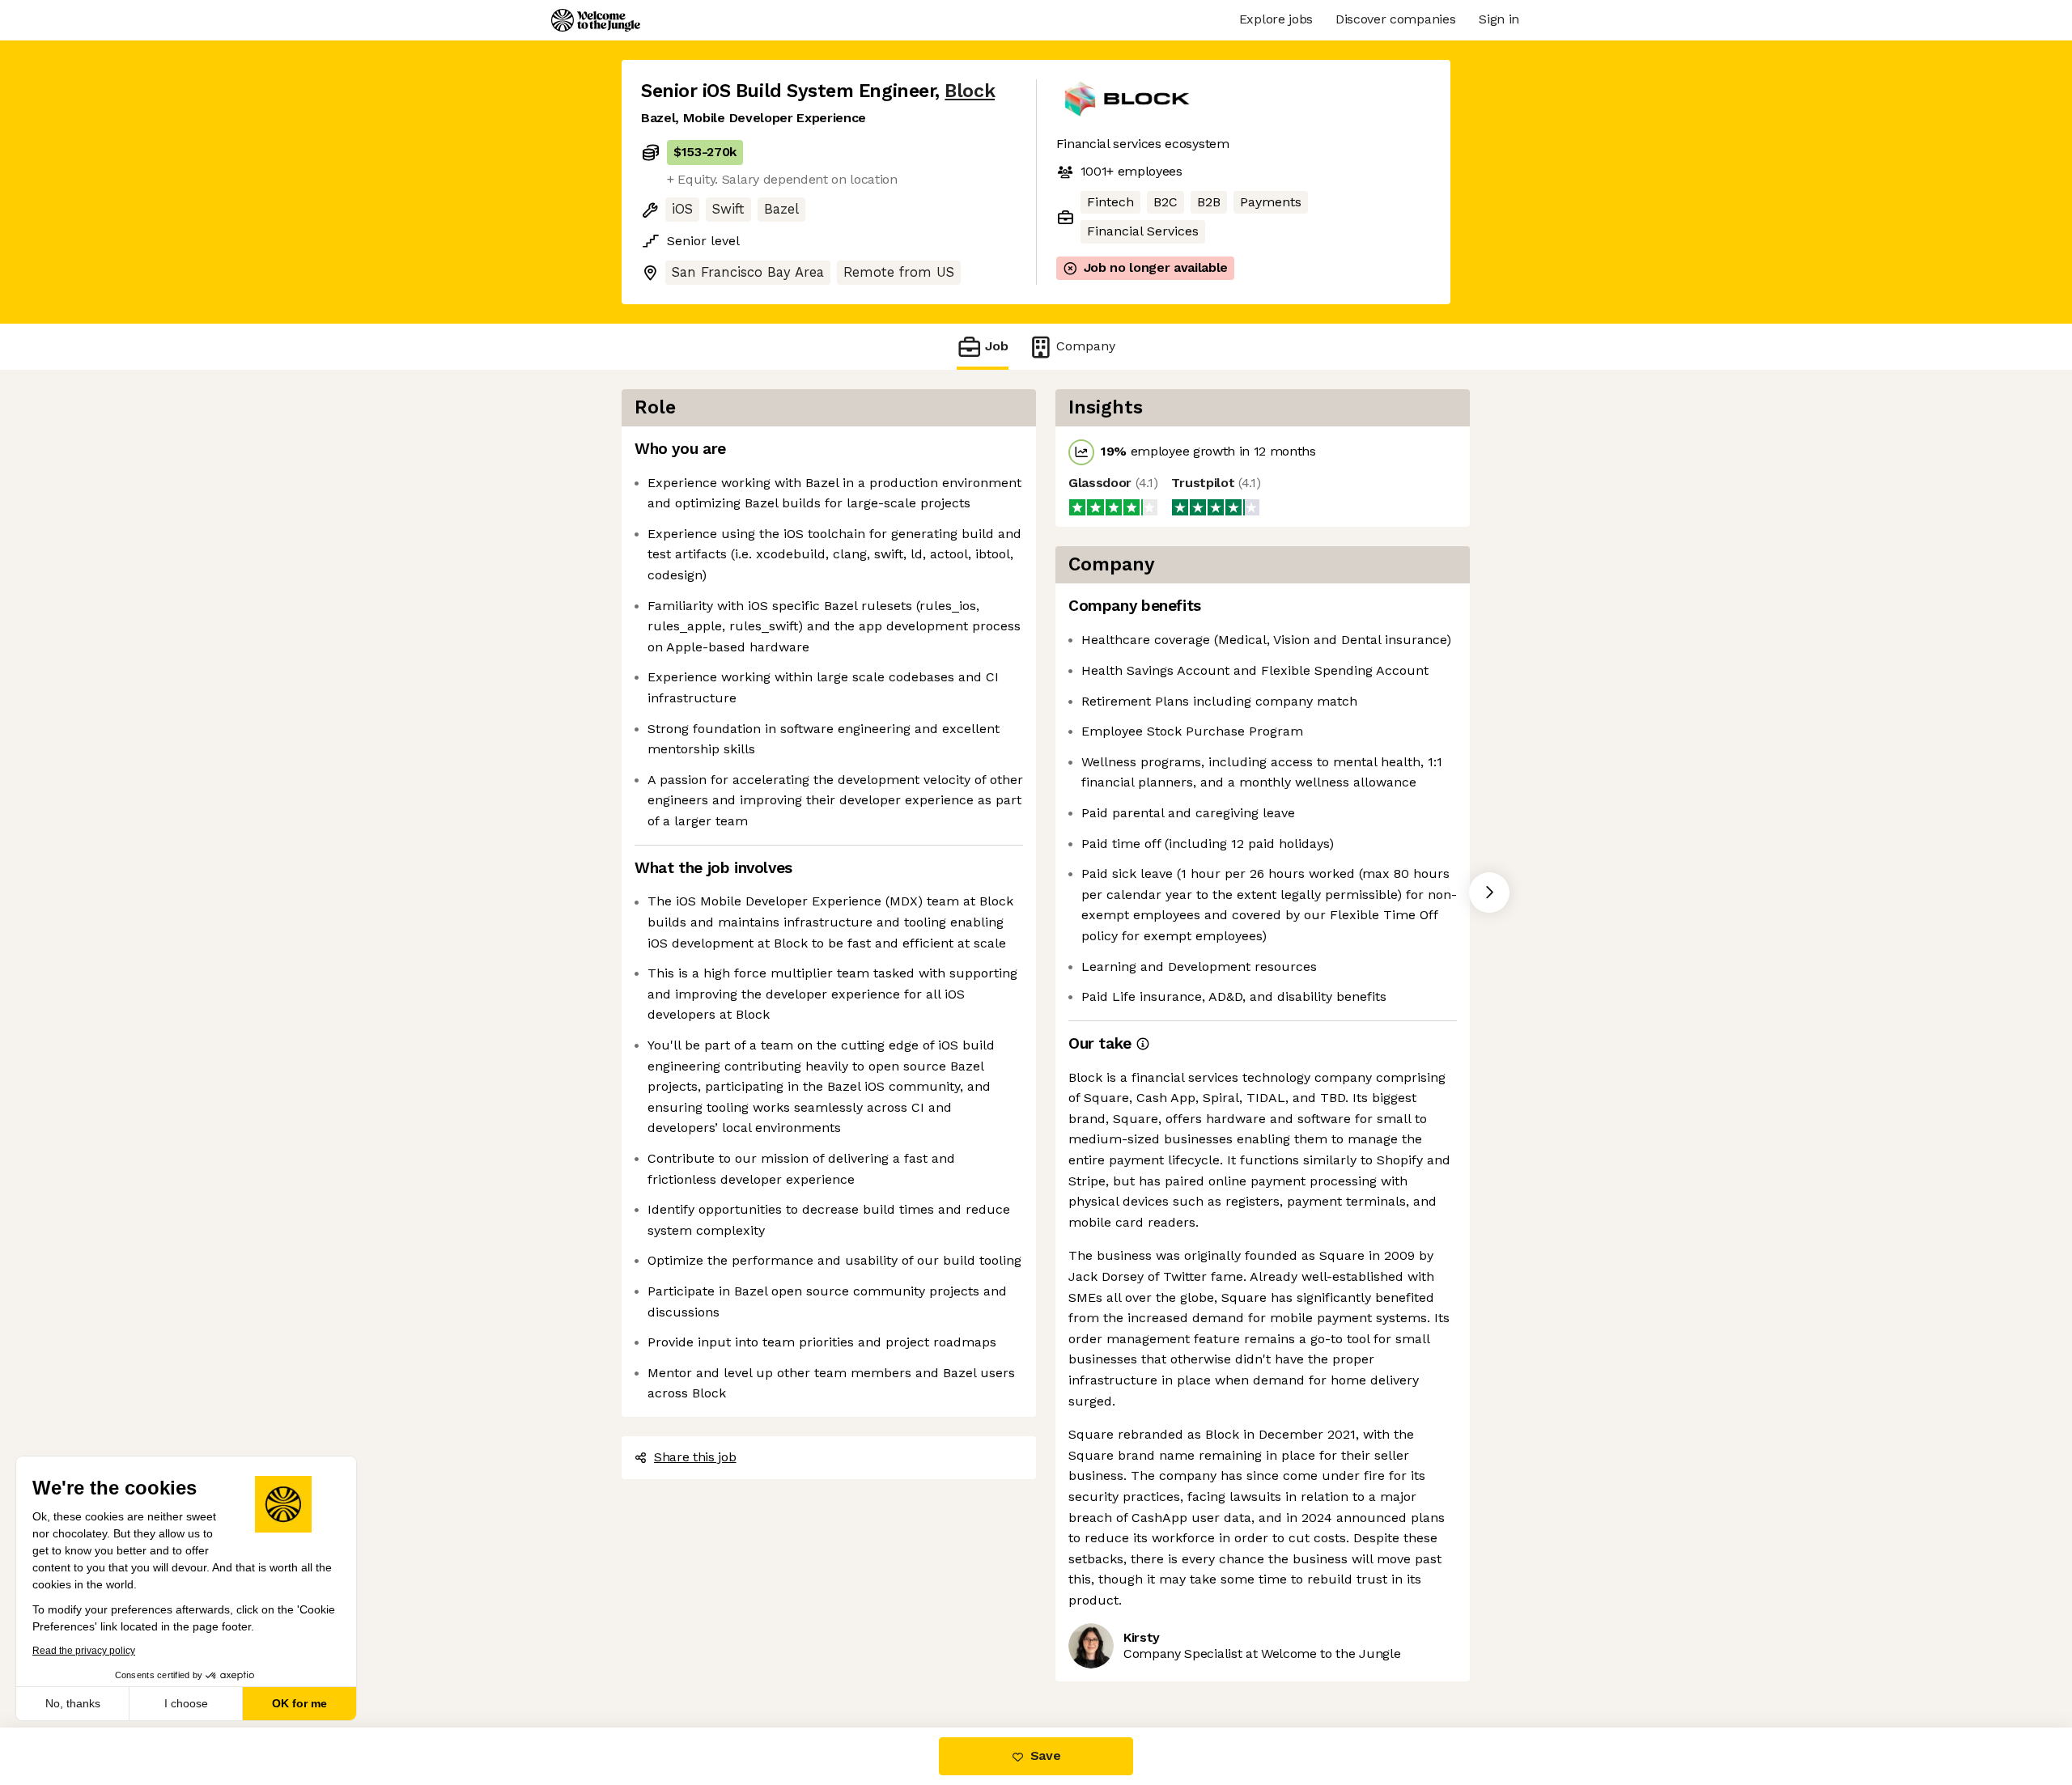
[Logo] (596, 20)
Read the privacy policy (84, 1651)
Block (970, 91)
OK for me (299, 1703)
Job (997, 346)
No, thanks (73, 1703)
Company (1086, 346)
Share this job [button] (695, 1457)
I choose (186, 1703)
